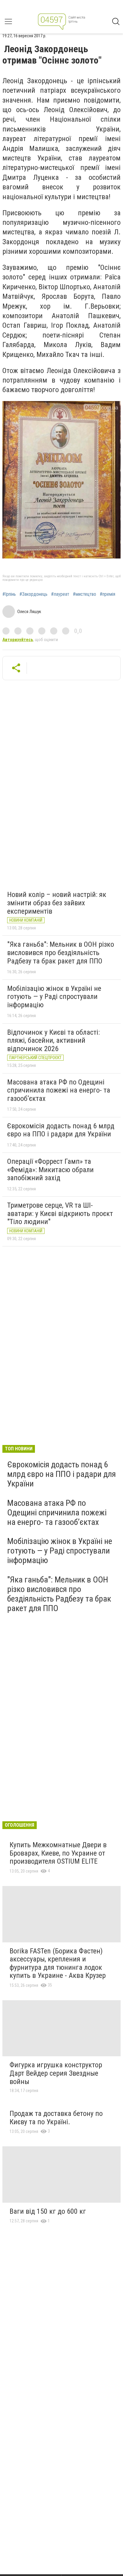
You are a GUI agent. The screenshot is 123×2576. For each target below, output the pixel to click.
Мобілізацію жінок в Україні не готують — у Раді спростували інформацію (54, 997)
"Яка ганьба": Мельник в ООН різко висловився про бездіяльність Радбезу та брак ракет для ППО (61, 953)
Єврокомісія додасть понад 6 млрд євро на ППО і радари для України (61, 1130)
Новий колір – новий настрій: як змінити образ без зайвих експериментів (57, 903)
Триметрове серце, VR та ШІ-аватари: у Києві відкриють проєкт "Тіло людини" (60, 1213)
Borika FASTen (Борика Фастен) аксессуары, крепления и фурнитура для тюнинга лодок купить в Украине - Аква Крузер (58, 1963)
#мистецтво (84, 594)
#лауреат (60, 594)
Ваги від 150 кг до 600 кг (48, 2211)
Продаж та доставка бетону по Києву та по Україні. (56, 2118)
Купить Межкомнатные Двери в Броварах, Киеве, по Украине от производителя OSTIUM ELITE (58, 1853)
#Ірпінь (9, 594)
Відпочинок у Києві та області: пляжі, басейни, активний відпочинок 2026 (53, 1041)
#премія (107, 594)
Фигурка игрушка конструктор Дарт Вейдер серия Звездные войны (56, 2073)
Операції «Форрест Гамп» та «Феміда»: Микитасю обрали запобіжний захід (50, 1170)
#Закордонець (33, 594)
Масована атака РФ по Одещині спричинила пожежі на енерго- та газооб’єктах (59, 1090)
